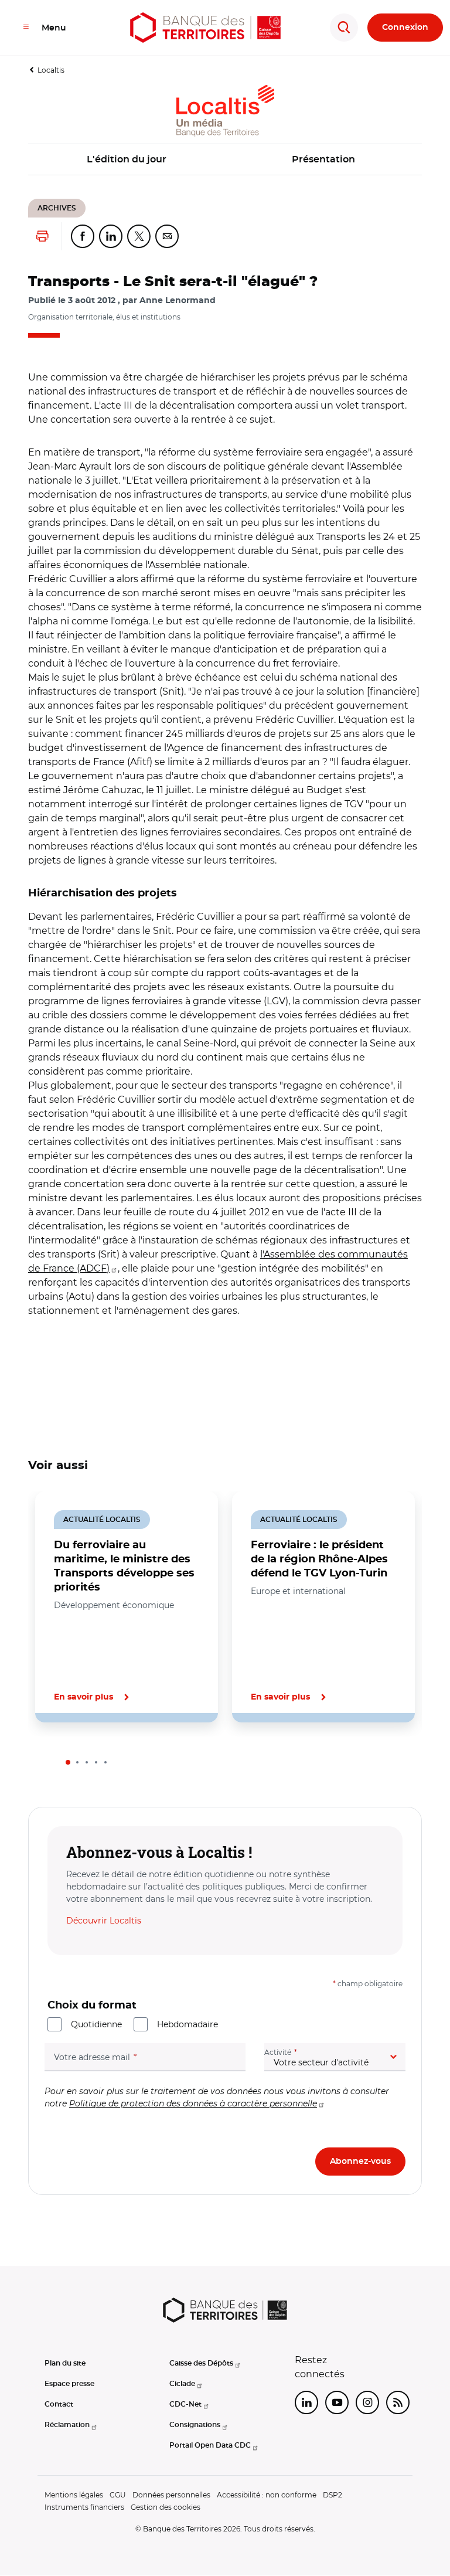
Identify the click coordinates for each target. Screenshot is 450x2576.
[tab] (68, 1762)
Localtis (51, 70)
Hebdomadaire (187, 2024)
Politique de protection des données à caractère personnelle (193, 2103)
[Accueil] (205, 28)
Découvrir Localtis (104, 1921)
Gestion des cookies (166, 2507)
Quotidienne (96, 2024)
